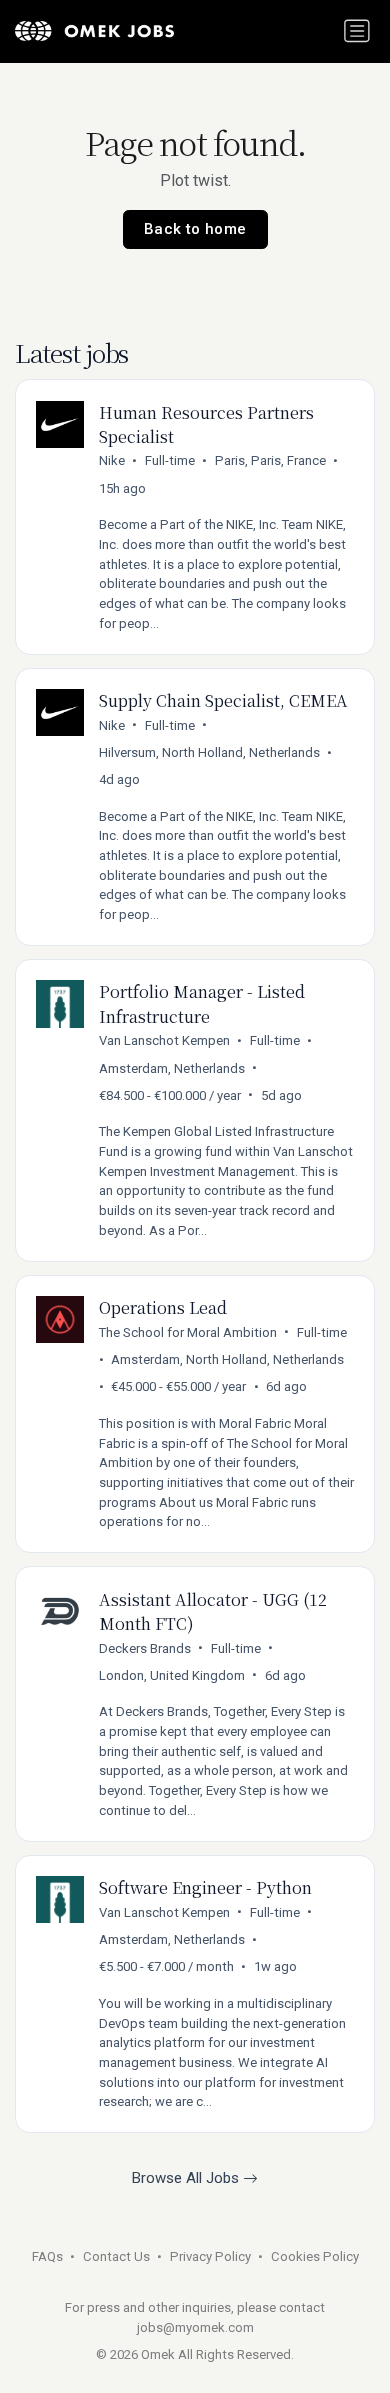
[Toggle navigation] (357, 31)
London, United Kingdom (172, 1675)
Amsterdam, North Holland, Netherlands (227, 1359)
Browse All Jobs (187, 2178)
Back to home (195, 229)
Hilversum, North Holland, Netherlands (209, 752)
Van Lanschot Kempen (164, 1040)
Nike (112, 460)
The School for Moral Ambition (188, 1332)
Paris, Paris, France (270, 460)
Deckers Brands (145, 1648)
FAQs (47, 2256)
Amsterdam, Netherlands (172, 1068)
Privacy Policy (210, 2256)
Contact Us (116, 2256)
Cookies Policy (315, 2256)
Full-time (170, 460)
